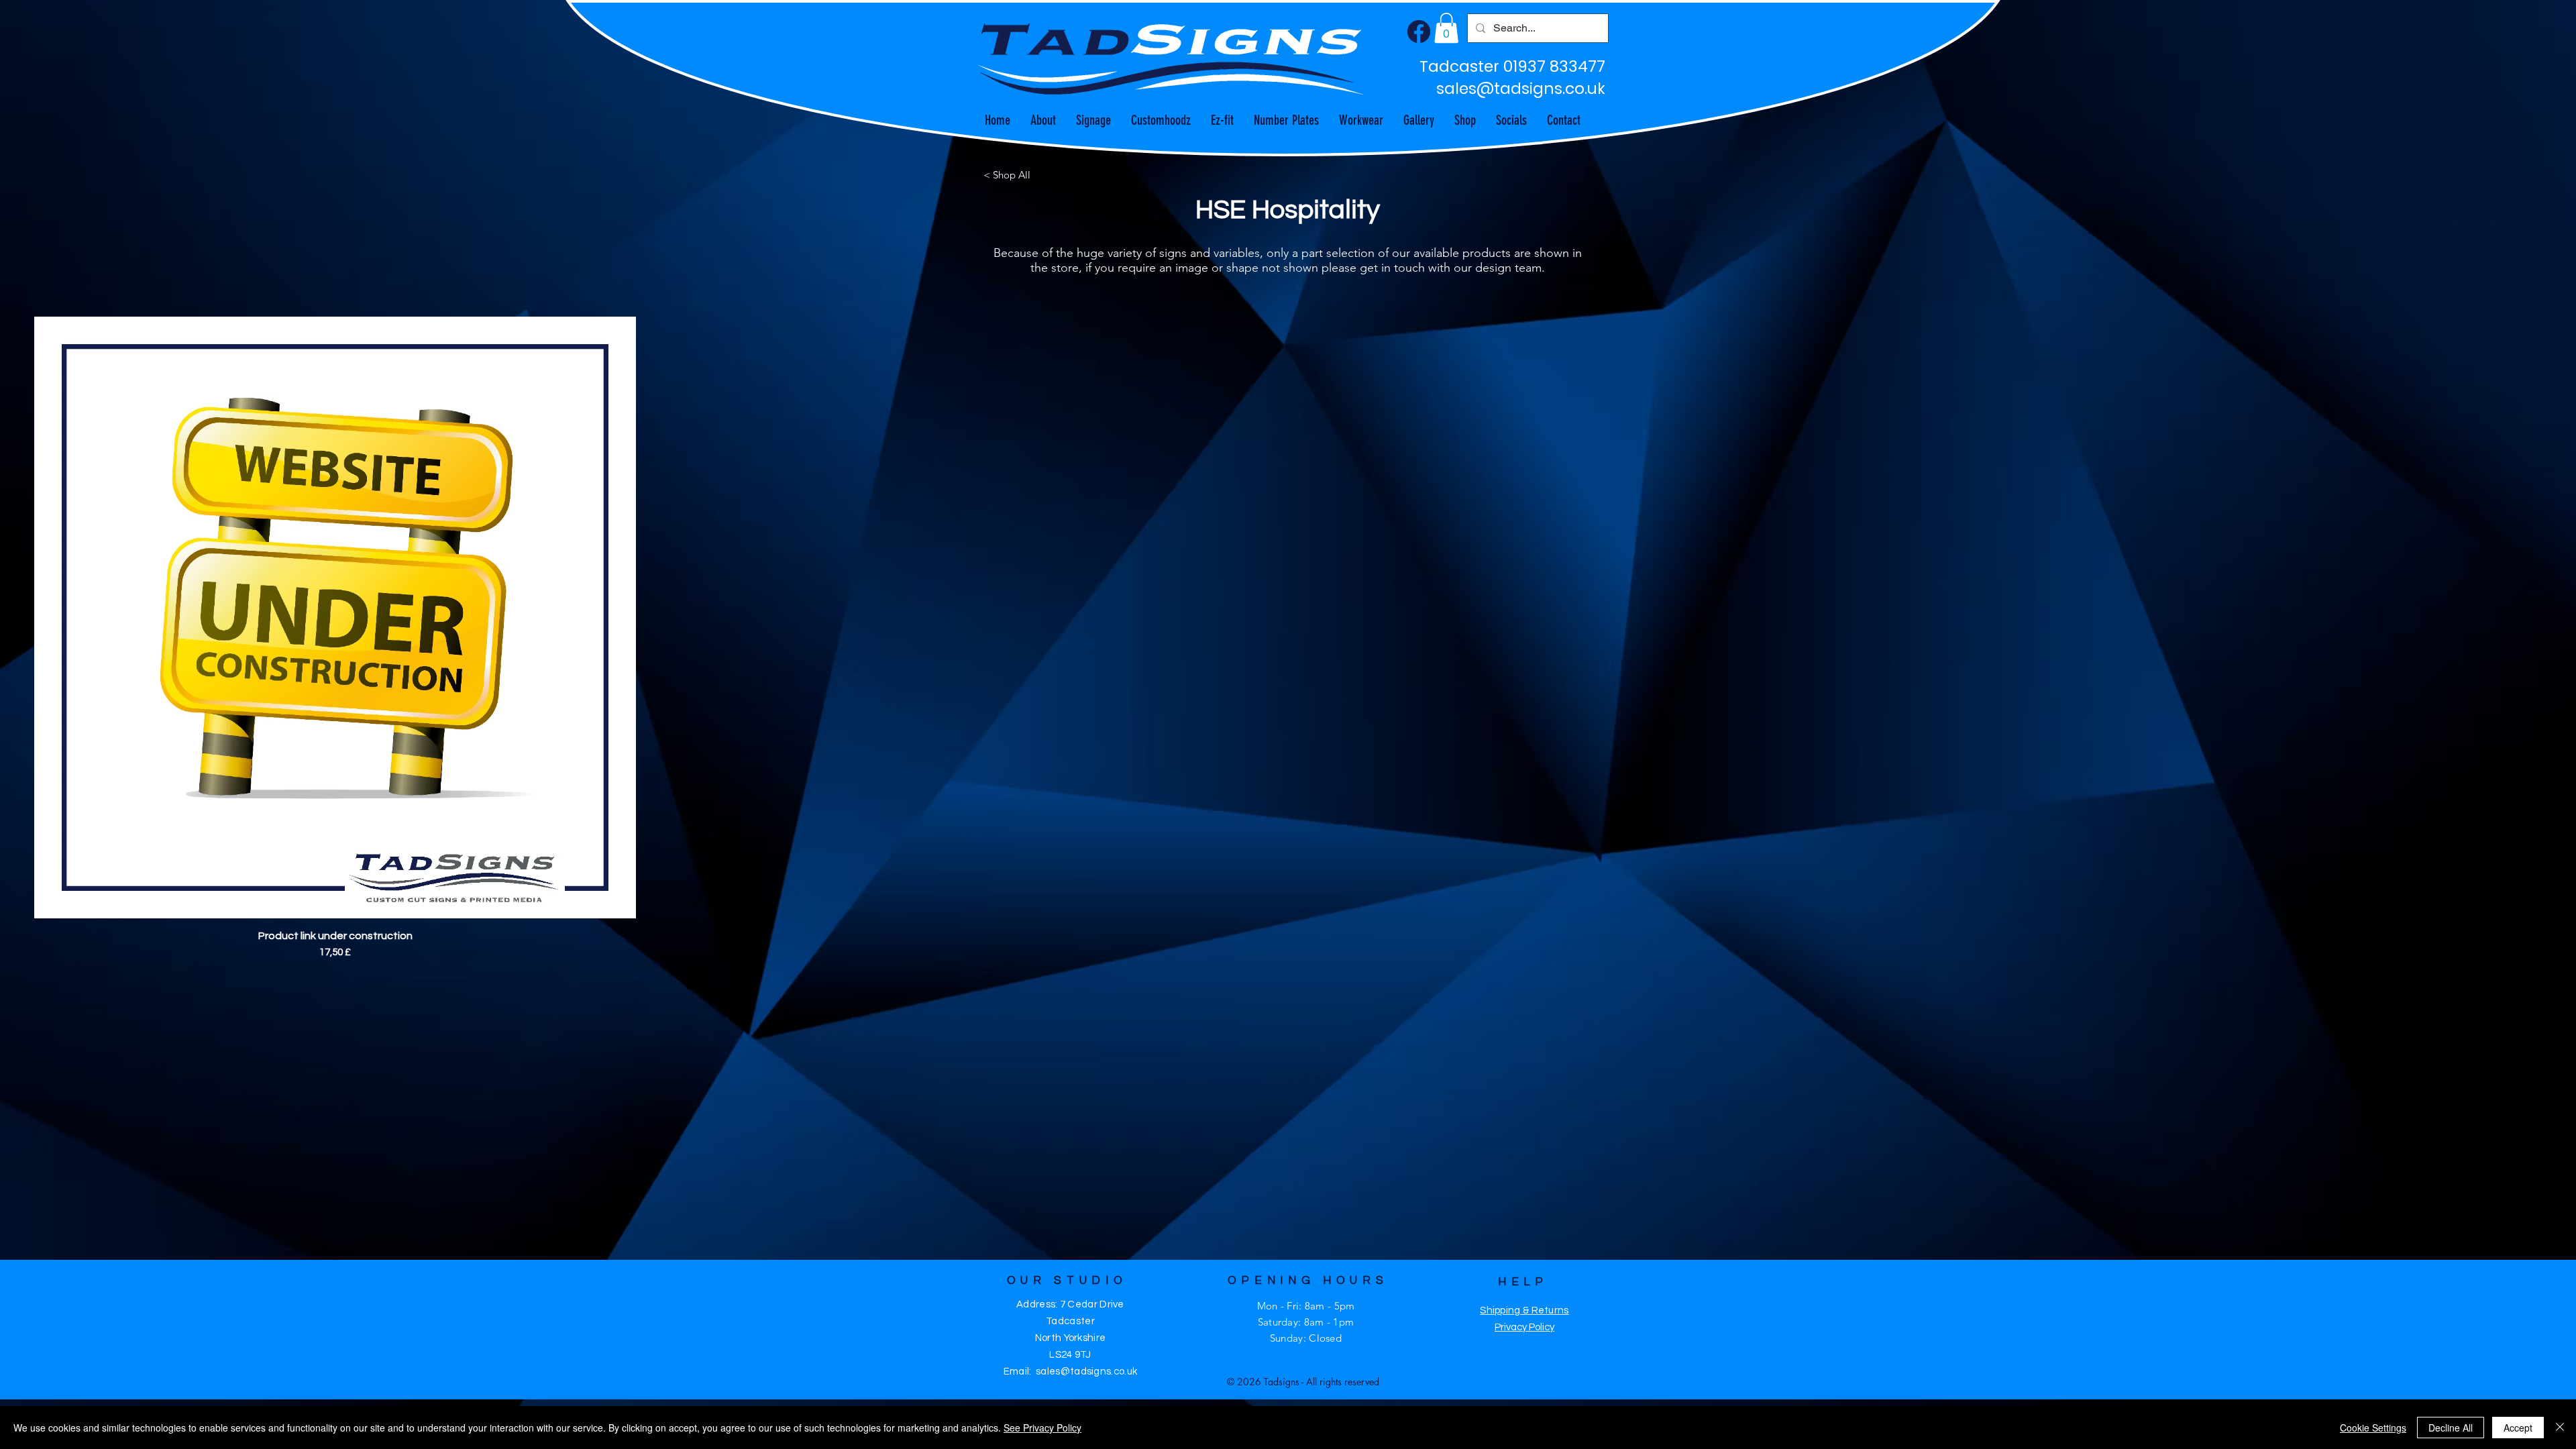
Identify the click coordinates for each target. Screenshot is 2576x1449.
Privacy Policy (1524, 1327)
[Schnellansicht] (335, 618)
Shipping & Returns (1524, 1310)
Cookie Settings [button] (2373, 1428)
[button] (1446, 28)
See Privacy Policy (1042, 1428)
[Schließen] (2560, 1428)
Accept (2518, 1428)
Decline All (2451, 1428)
